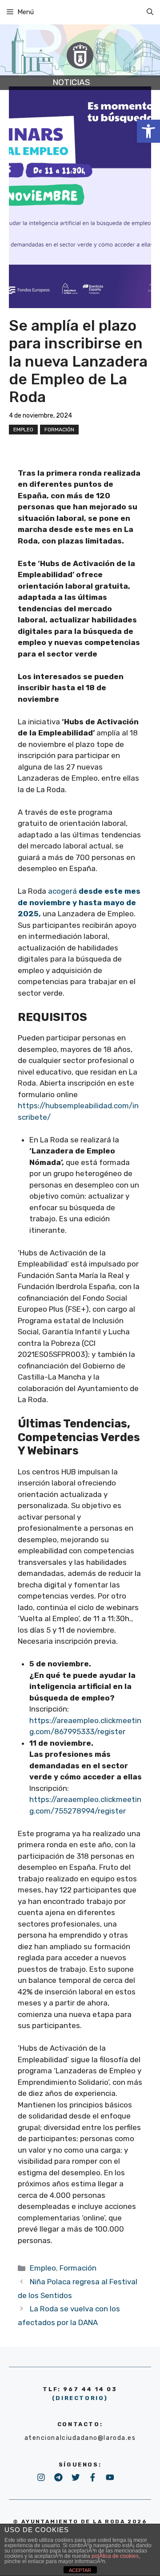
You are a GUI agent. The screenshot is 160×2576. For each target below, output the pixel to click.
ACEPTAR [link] (80, 2570)
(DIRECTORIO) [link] (80, 2398)
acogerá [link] (79, 902)
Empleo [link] (23, 430)
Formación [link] (59, 430)
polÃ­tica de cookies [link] (115, 2556)
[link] (148, 131)
